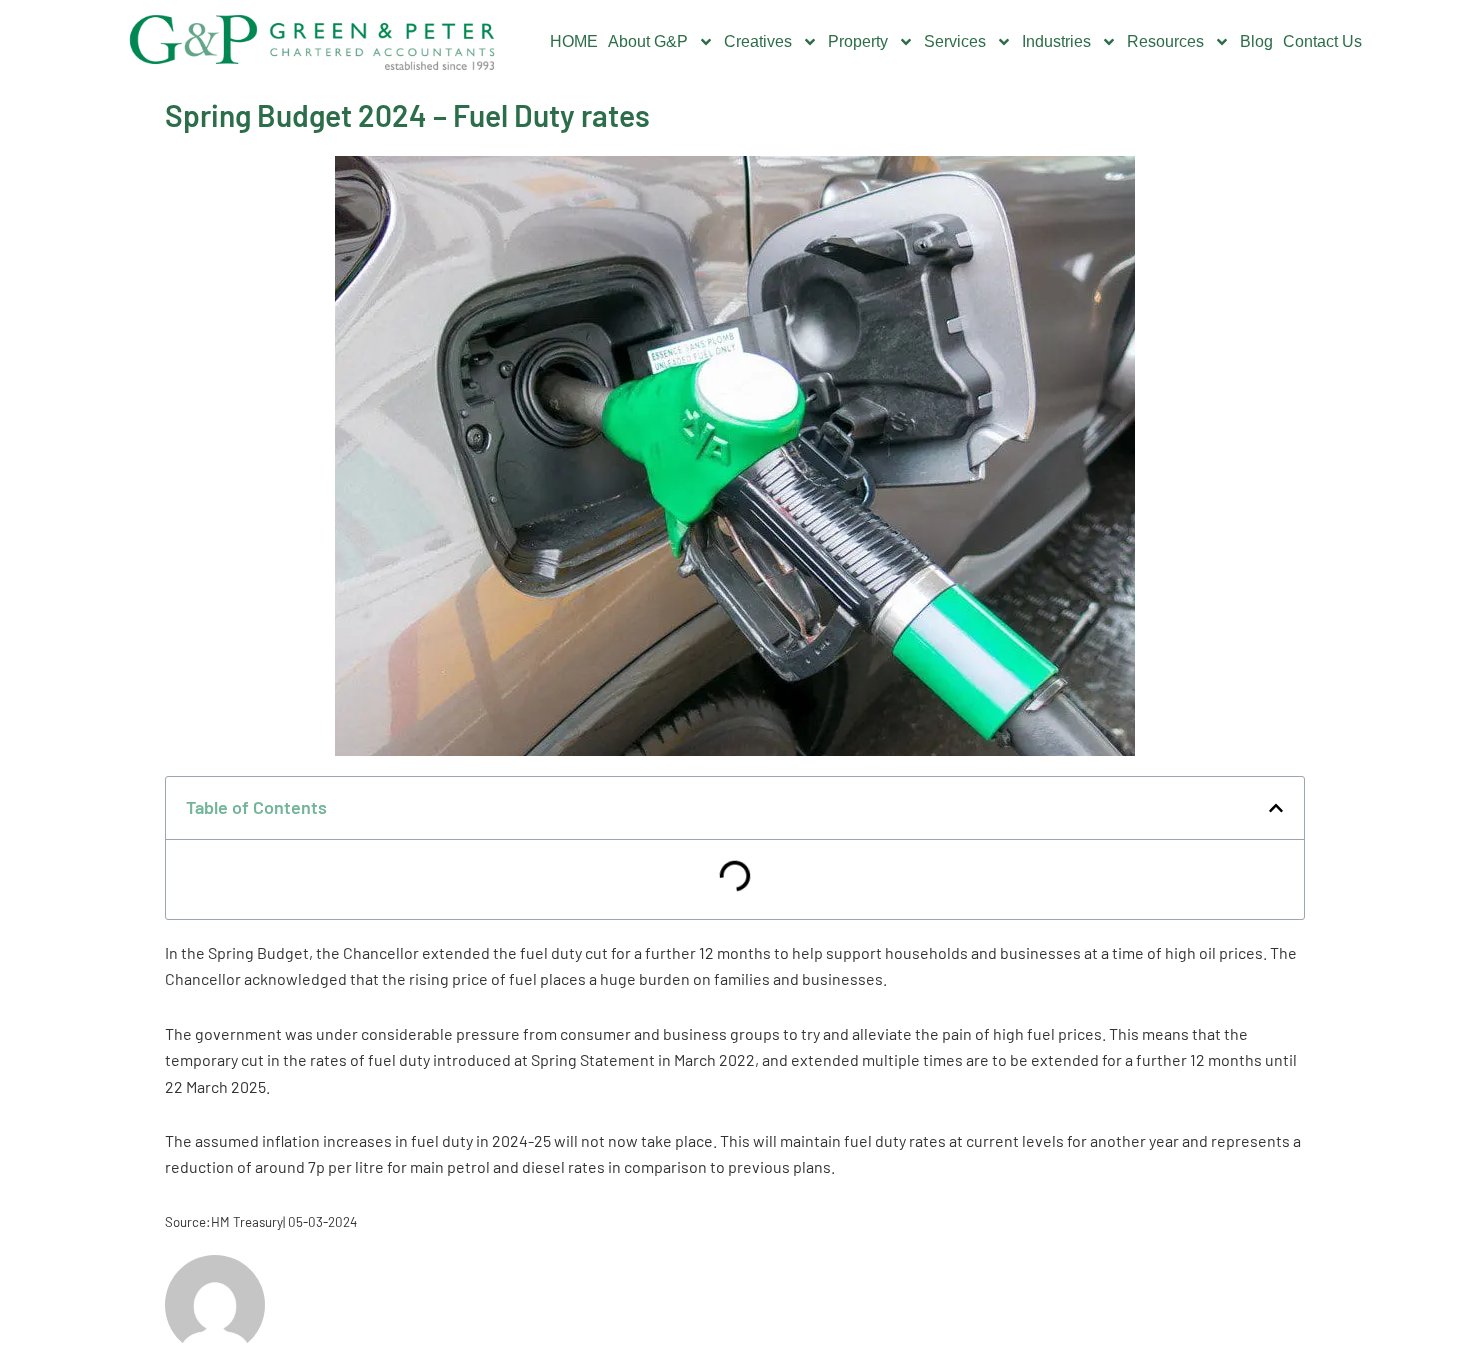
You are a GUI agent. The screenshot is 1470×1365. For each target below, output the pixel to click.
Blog (1256, 41)
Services (955, 41)
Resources (1165, 41)
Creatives (758, 41)
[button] (1276, 808)
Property (858, 41)
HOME (574, 41)
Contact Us (1322, 41)
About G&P (648, 41)
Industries (1056, 41)
